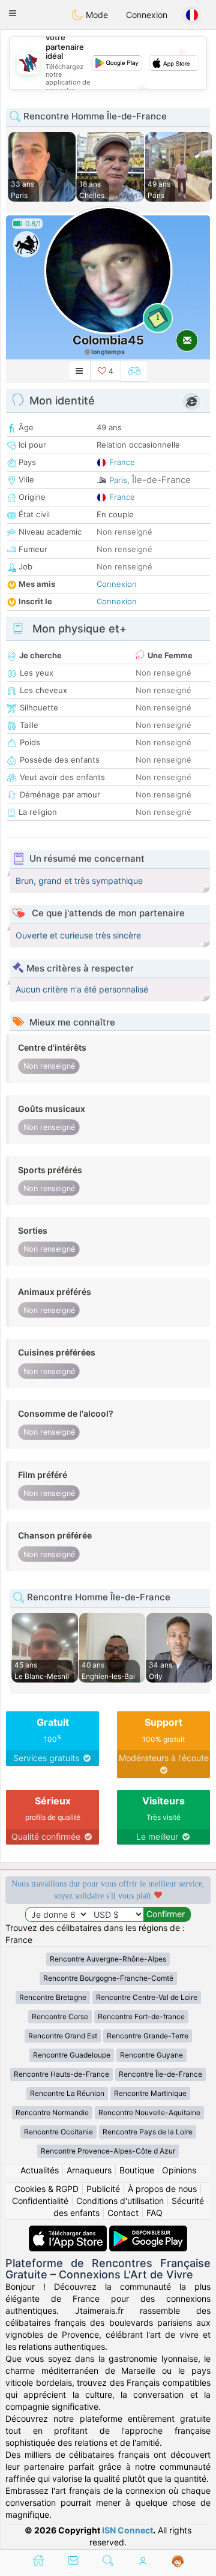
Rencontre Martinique (150, 2093)
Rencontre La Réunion (67, 2093)
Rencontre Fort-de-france (141, 2016)
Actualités (40, 2170)
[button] (13, 13)
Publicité (103, 2189)
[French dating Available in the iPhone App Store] (69, 2231)
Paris (118, 480)
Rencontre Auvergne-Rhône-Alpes (108, 1959)
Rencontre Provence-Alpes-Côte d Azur (108, 2151)
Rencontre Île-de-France (160, 2074)
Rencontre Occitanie (58, 2132)
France (122, 462)
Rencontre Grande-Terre (148, 2036)
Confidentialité (40, 2201)
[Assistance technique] (178, 2562)
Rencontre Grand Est (63, 2036)
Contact (123, 2213)
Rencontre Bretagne (53, 1997)
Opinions (179, 2170)
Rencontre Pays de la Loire (148, 2132)
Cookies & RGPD (46, 2189)
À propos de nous (162, 2189)
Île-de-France (161, 480)
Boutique (137, 2170)
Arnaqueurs (89, 2170)
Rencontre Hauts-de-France (61, 2074)
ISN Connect (127, 2530)
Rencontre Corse (60, 2016)
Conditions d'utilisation (120, 2201)
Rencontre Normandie (52, 2112)
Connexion (147, 15)
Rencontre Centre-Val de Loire (147, 1997)
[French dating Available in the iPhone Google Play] (148, 2231)
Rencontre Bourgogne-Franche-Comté (108, 1978)
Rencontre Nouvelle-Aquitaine (149, 2112)
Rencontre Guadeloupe (72, 2055)
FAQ (154, 2213)
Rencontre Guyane (151, 2055)
